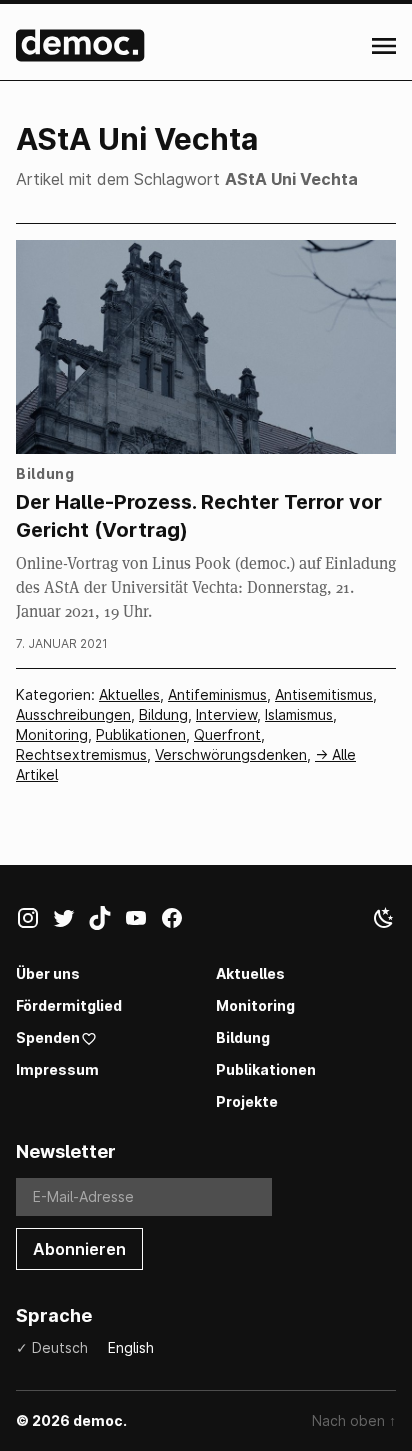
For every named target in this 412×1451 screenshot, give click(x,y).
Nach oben (354, 1420)
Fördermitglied (69, 1005)
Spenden (48, 1037)
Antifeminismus (217, 694)
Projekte (247, 1101)
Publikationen (141, 734)
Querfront (227, 734)
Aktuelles (129, 694)
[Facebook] (178, 922)
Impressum (57, 1069)
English (131, 1347)
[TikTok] (106, 922)
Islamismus (299, 714)
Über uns (48, 973)
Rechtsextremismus (81, 754)
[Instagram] (34, 922)
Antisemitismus (324, 694)
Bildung (163, 714)
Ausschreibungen (73, 714)
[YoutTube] (142, 922)
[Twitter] (70, 922)
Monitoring (52, 734)
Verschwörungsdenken (231, 754)
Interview (226, 714)
